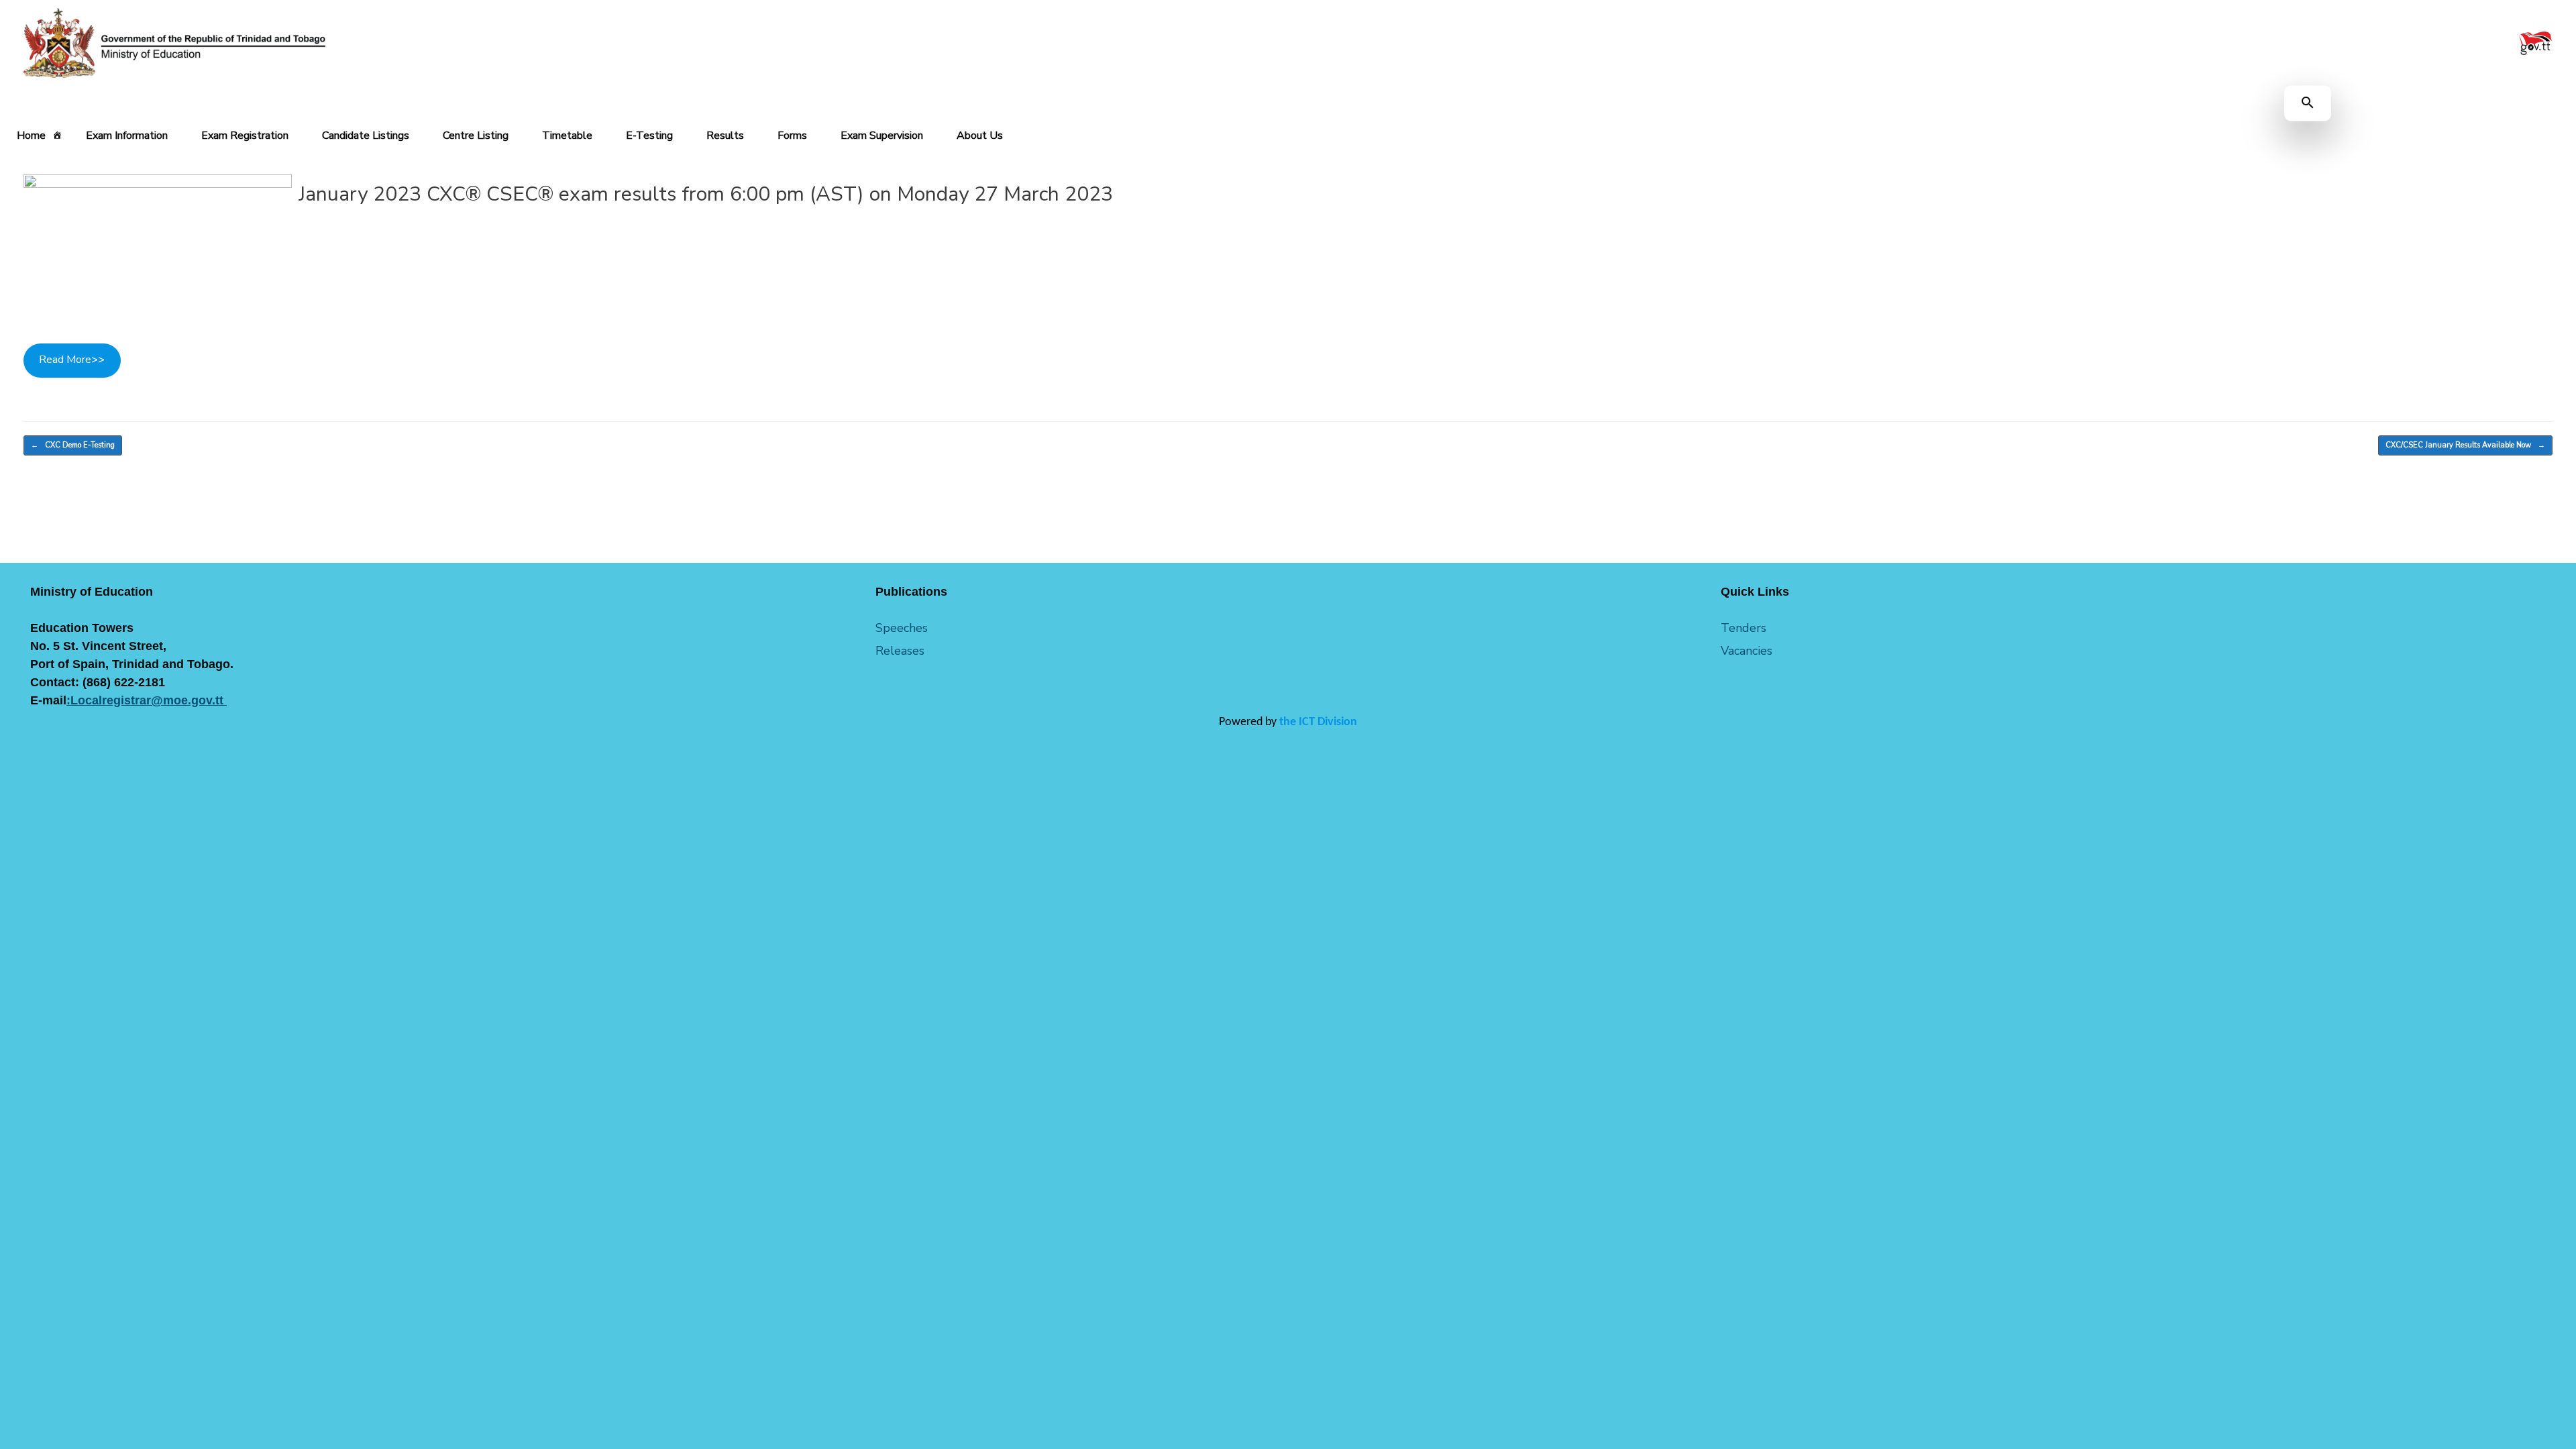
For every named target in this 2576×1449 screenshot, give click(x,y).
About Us (980, 136)
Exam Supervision (882, 136)
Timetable (567, 136)
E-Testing (649, 136)
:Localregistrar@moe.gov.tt (147, 700)
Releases (900, 651)
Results (725, 136)
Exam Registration (245, 136)
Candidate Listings (366, 136)
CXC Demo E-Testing (73, 445)
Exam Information (127, 136)
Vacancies (1747, 651)
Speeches (902, 628)
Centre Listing (476, 136)
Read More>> (72, 360)
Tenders (1743, 628)
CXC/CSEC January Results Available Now (2465, 445)
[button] (2308, 104)
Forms (792, 136)
